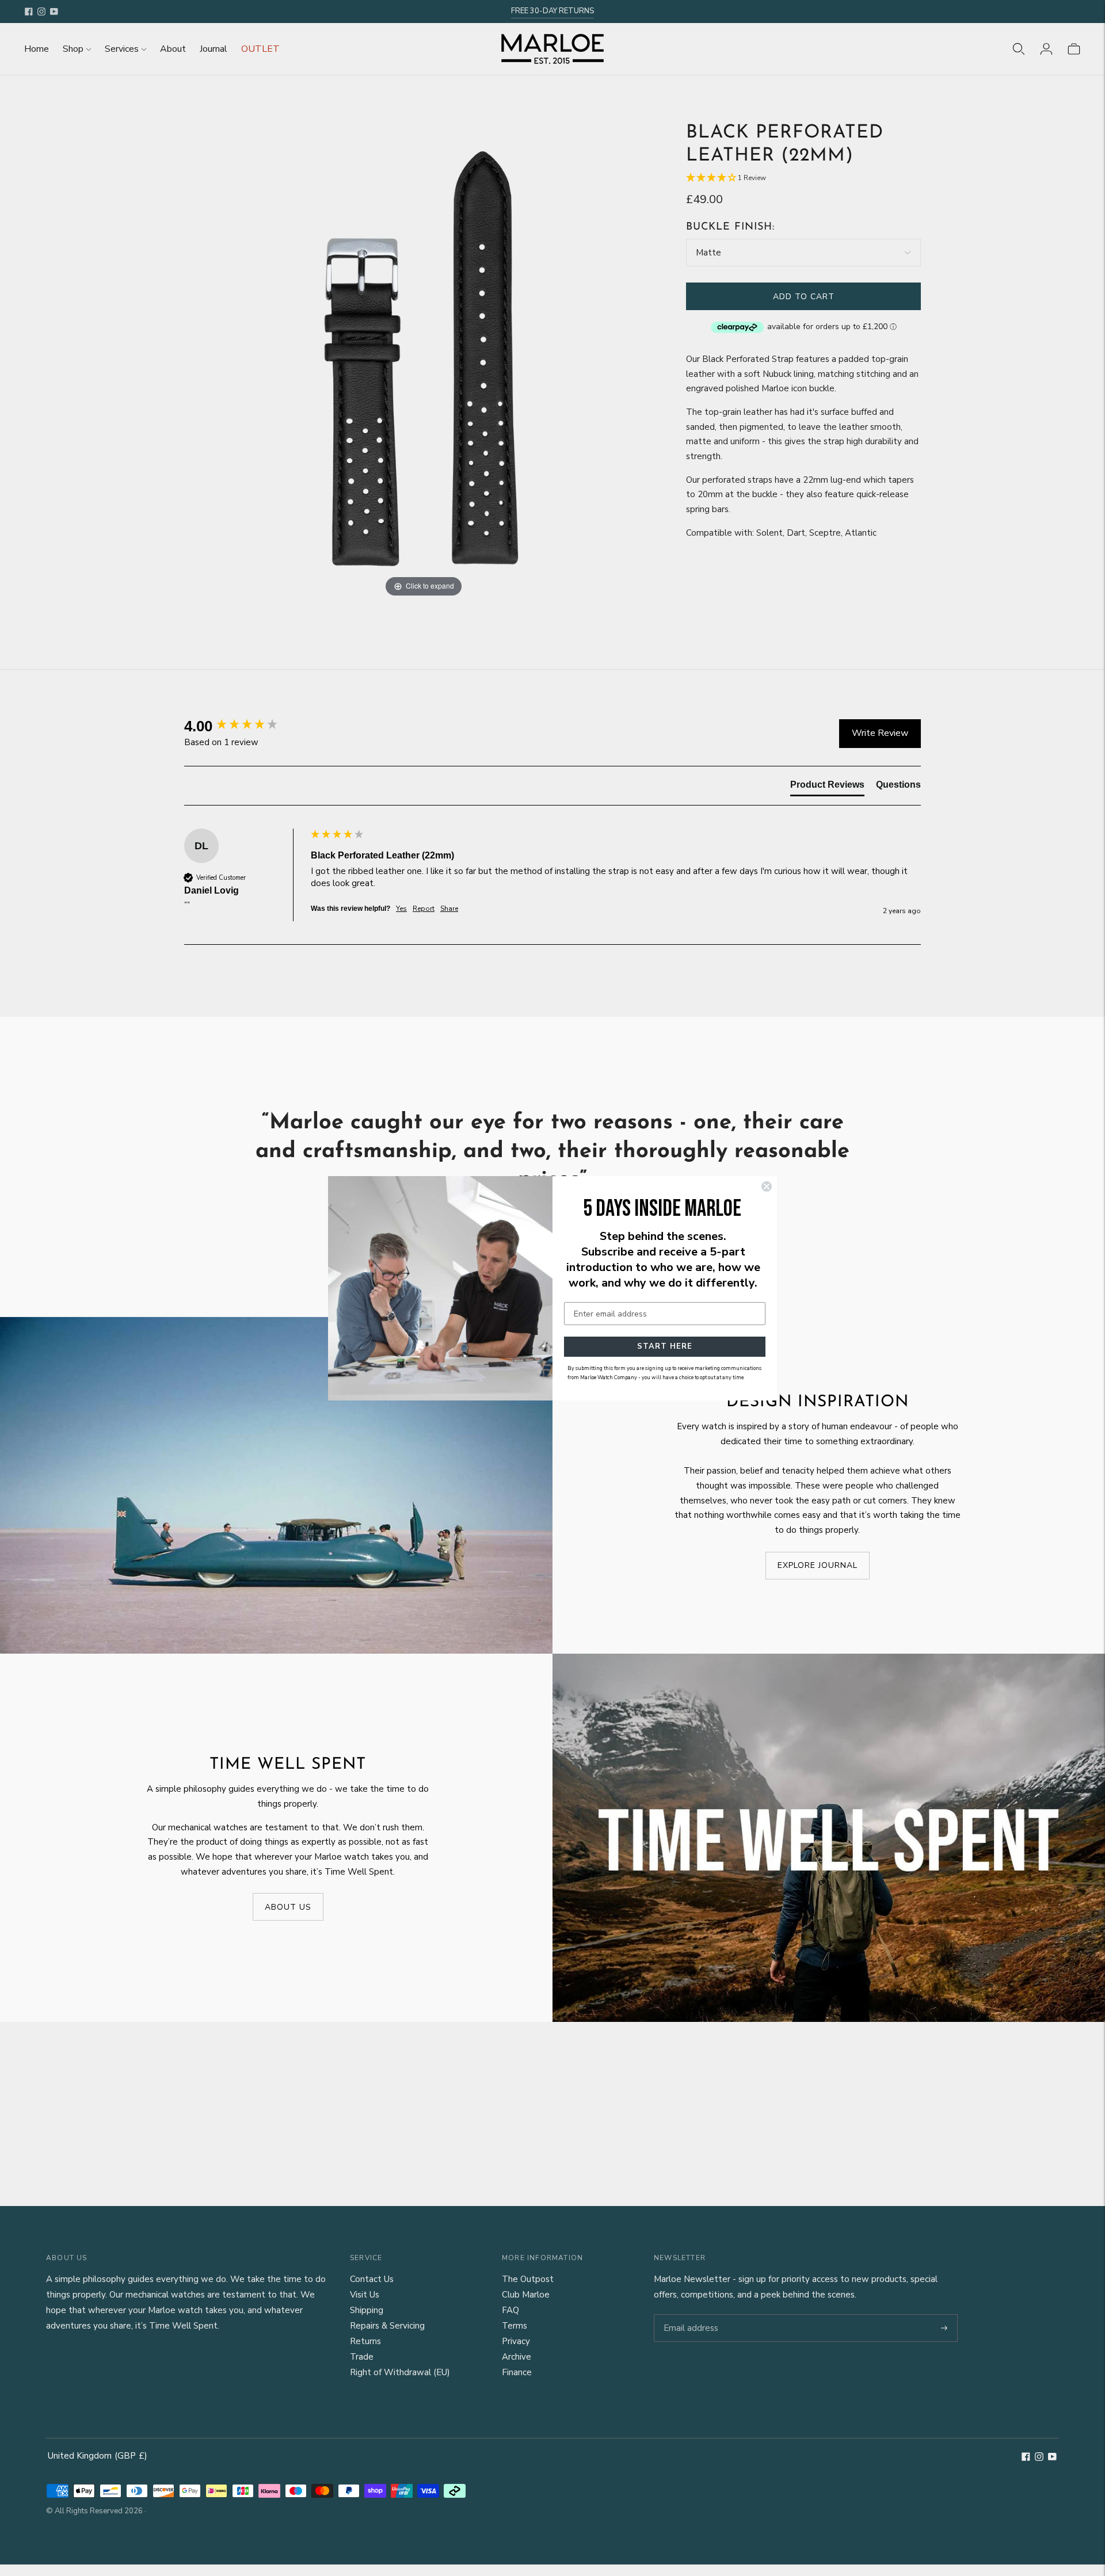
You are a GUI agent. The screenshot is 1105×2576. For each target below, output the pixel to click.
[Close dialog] (767, 1186)
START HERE (665, 1346)
